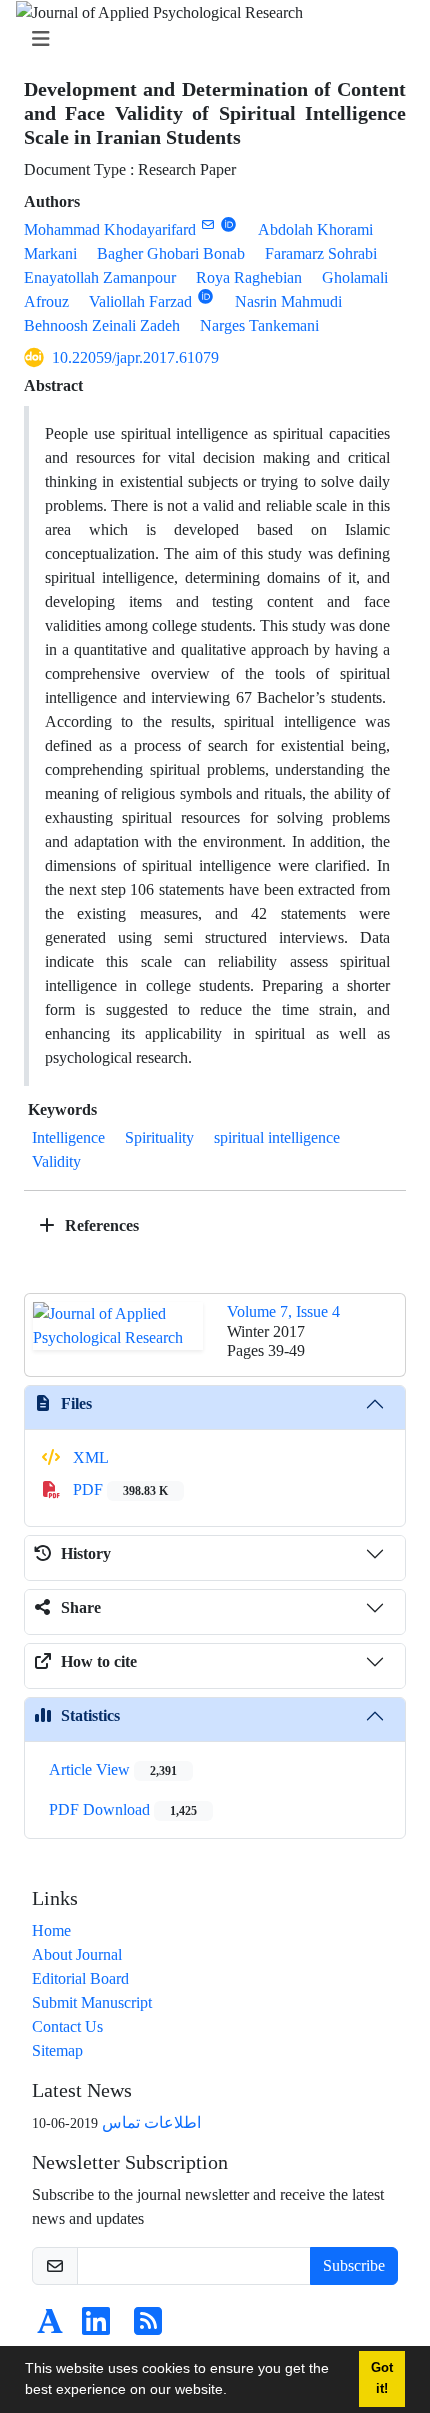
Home (51, 1930)
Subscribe (354, 2265)
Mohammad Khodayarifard (110, 229)
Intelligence (68, 1137)
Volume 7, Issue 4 (283, 1311)
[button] (234, 2392)
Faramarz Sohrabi (321, 253)
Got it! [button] (382, 2378)
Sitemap (57, 2050)
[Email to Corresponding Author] (207, 224)
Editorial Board (80, 1978)
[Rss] (148, 2327)
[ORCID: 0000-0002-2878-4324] (228, 224)
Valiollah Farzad (140, 301)
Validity (56, 1161)
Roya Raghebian (249, 277)
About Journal (77, 1954)
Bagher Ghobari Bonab (171, 253)
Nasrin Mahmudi (288, 301)
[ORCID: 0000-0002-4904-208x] (205, 296)
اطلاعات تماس (151, 2122)
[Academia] (50, 2327)
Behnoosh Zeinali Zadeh (102, 325)
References (100, 1225)
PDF (118, 1489)
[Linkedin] (96, 2327)
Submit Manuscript (92, 2002)
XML (89, 1457)
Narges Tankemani (259, 325)
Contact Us (67, 2026)
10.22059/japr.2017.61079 (135, 357)
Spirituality (159, 1137)
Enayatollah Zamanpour (100, 277)
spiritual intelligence (277, 1137)
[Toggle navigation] (209, 39)
